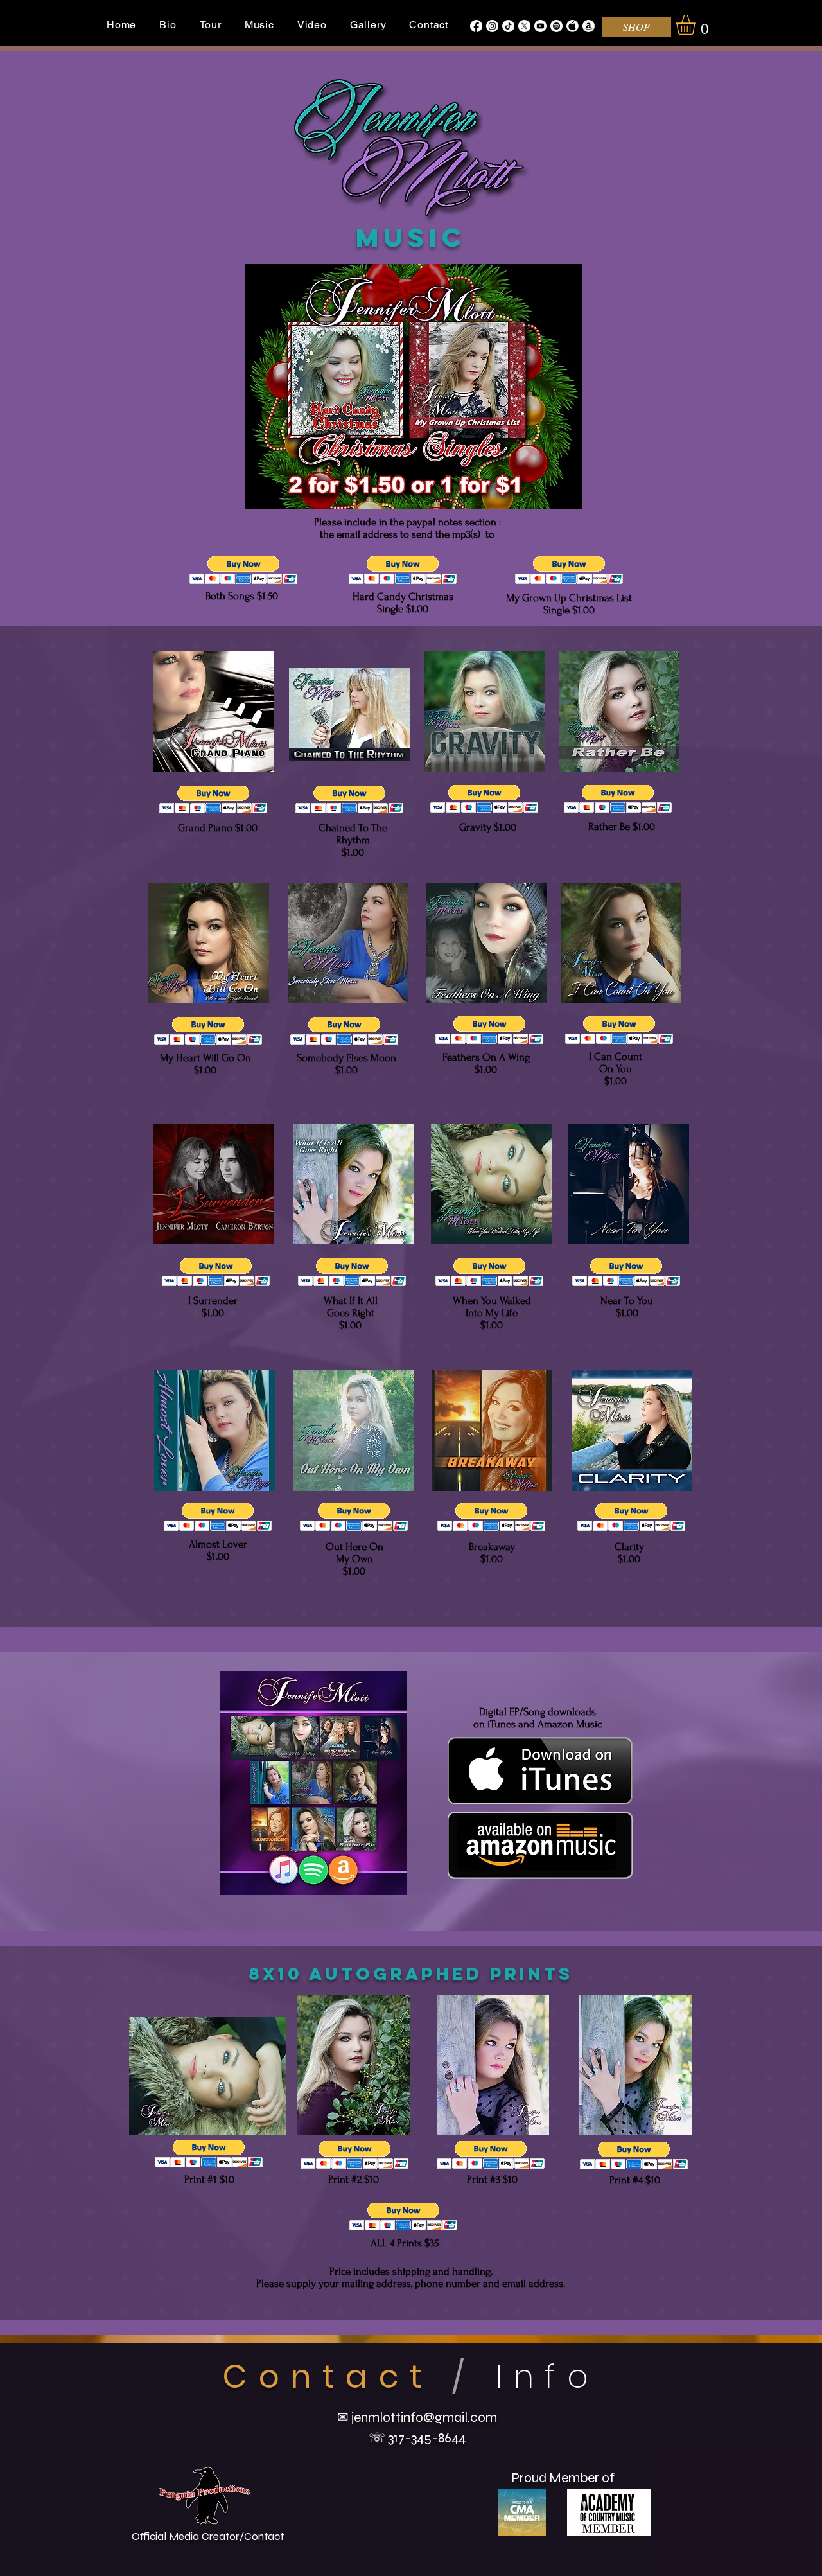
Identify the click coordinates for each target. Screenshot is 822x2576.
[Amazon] (589, 26)
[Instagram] (492, 26)
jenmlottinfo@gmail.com (424, 2418)
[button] (697, 25)
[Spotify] (556, 26)
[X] (524, 26)
